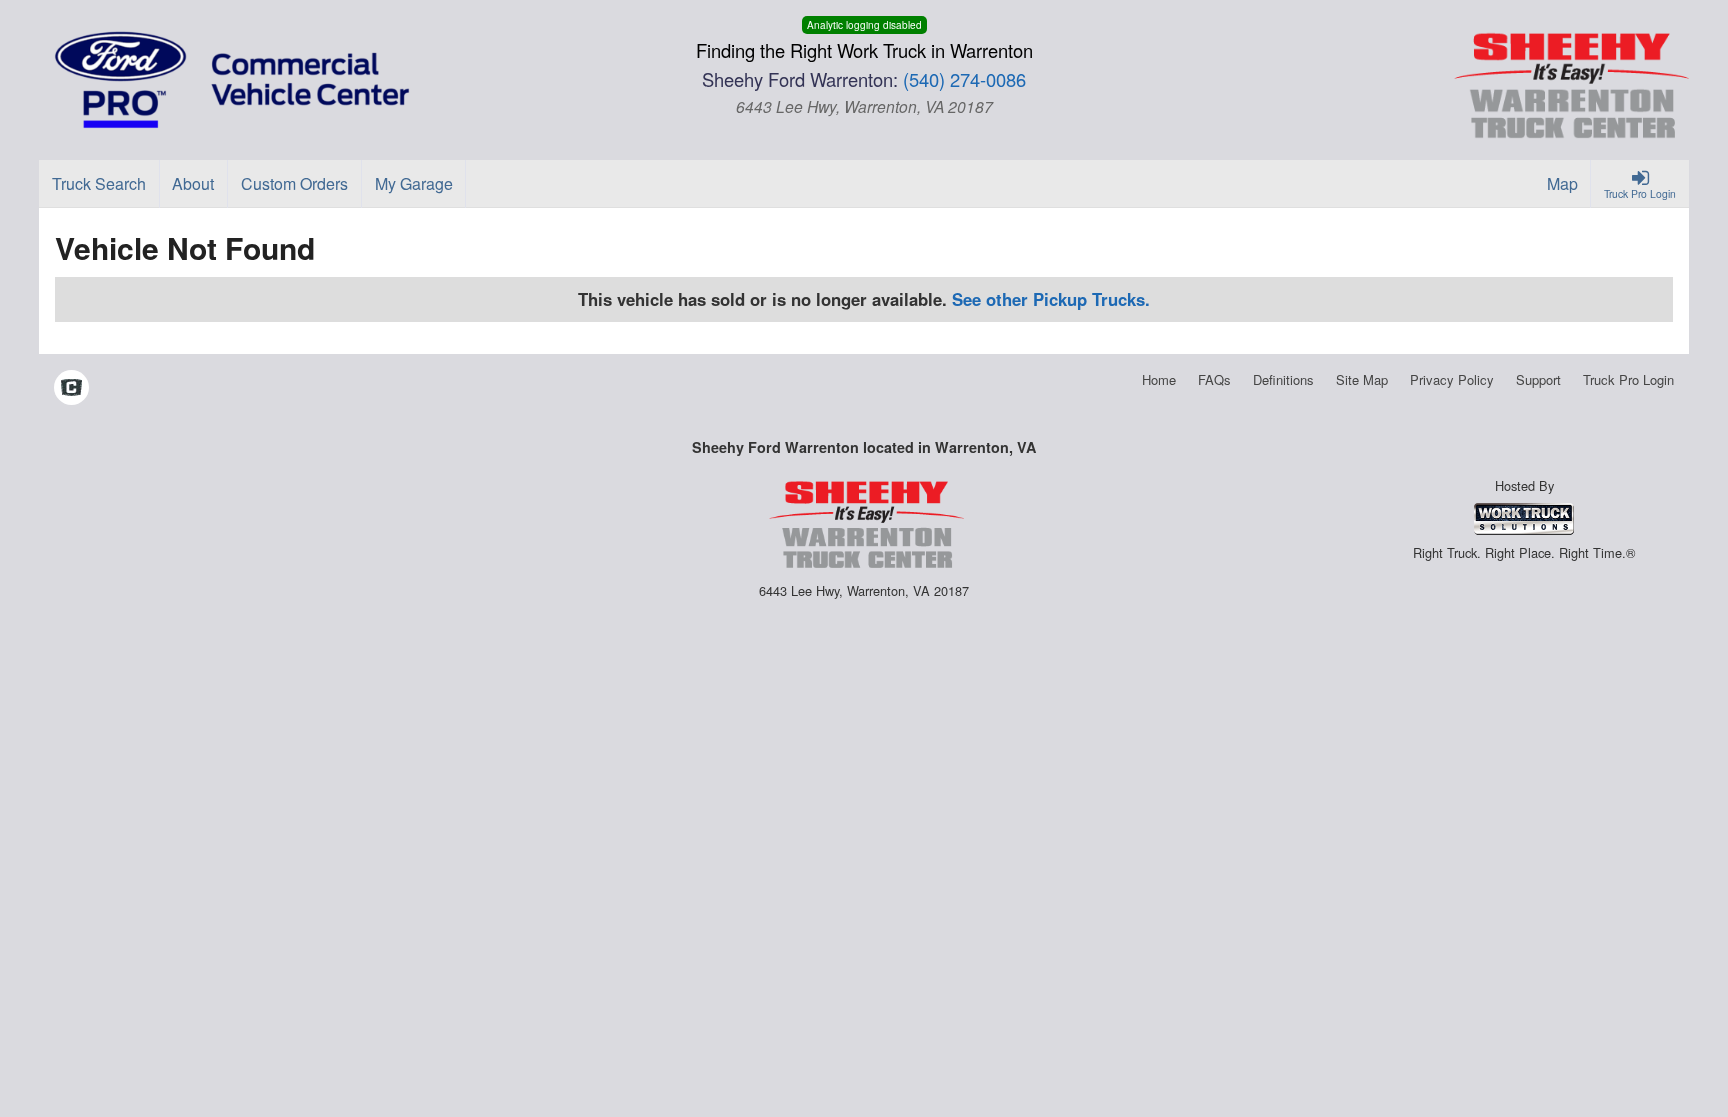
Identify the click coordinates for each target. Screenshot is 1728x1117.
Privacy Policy (1452, 379)
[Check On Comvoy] (71, 389)
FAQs (1214, 379)
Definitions (1283, 379)
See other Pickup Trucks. (1051, 299)
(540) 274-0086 (964, 79)
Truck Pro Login (1628, 379)
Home (1159, 379)
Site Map (1362, 379)
